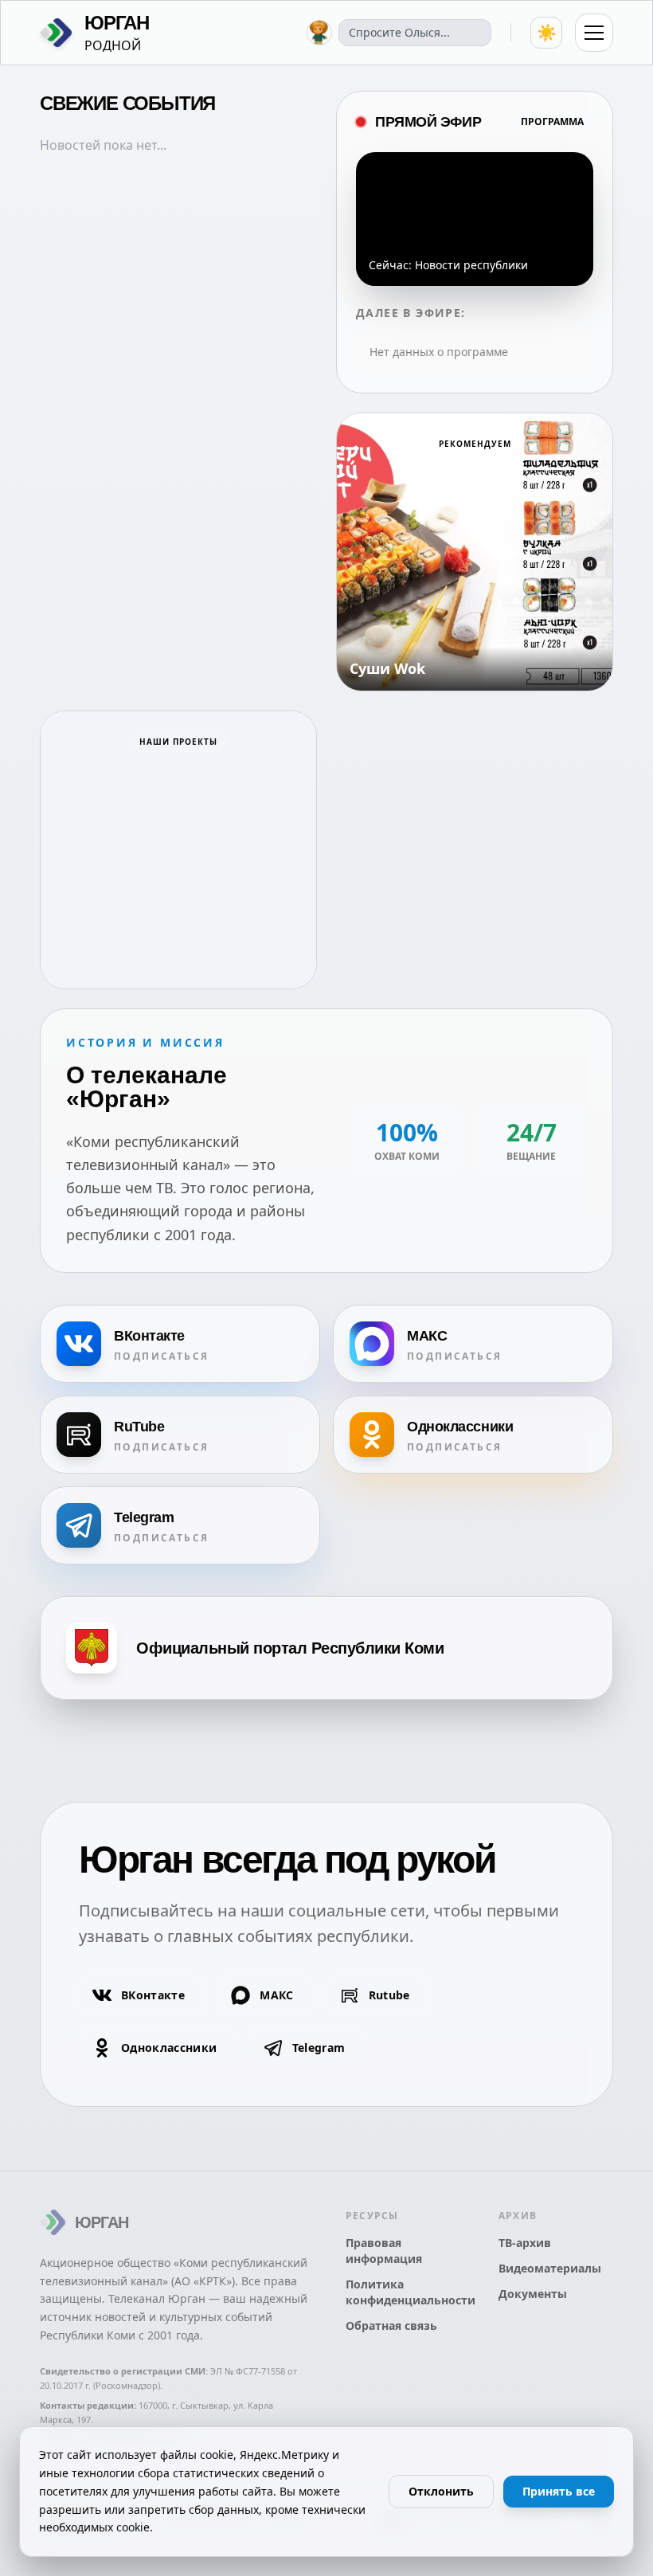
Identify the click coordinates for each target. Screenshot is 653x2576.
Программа (552, 121)
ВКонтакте (153, 1995)
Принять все (559, 2491)
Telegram (319, 2047)
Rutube (389, 1995)
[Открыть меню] (594, 33)
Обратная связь (391, 2325)
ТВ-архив (525, 2243)
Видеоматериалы (550, 2268)
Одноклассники (169, 2047)
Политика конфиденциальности (403, 2292)
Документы (533, 2294)
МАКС (276, 1995)
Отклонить (441, 2491)
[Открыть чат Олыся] (319, 33)
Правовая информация (384, 2251)
